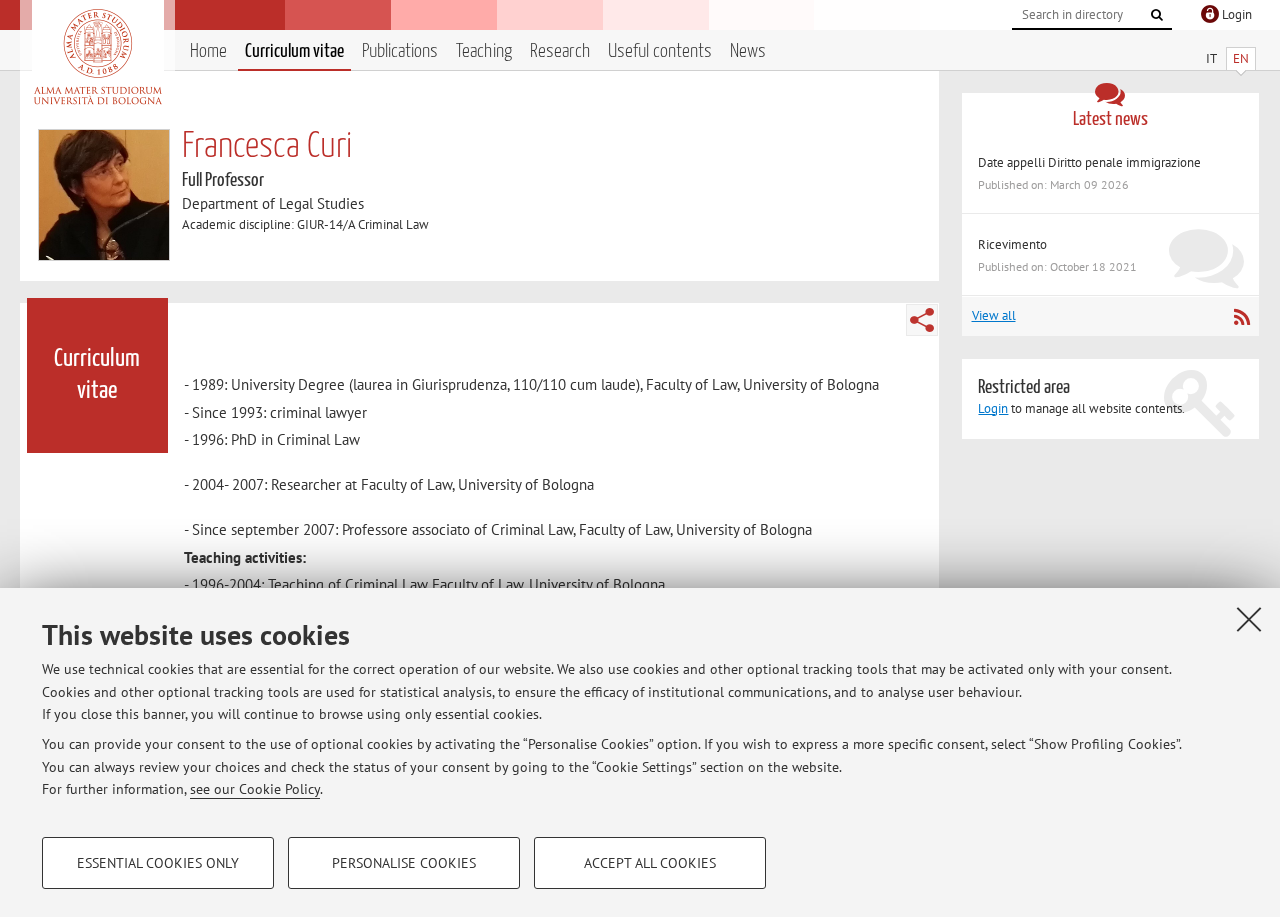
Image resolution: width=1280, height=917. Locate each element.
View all (994, 315)
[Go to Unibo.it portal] (97, 57)
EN (1241, 58)
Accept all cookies (650, 863)
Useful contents (660, 51)
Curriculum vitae (294, 51)
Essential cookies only (158, 863)
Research (560, 51)
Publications (400, 51)
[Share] (922, 320)
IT (1211, 58)
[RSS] (1241, 317)
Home (208, 51)
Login (993, 408)
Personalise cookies (404, 863)
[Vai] (1157, 15)
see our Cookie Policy (255, 789)
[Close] (1249, 619)
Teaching (484, 51)
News (748, 51)
